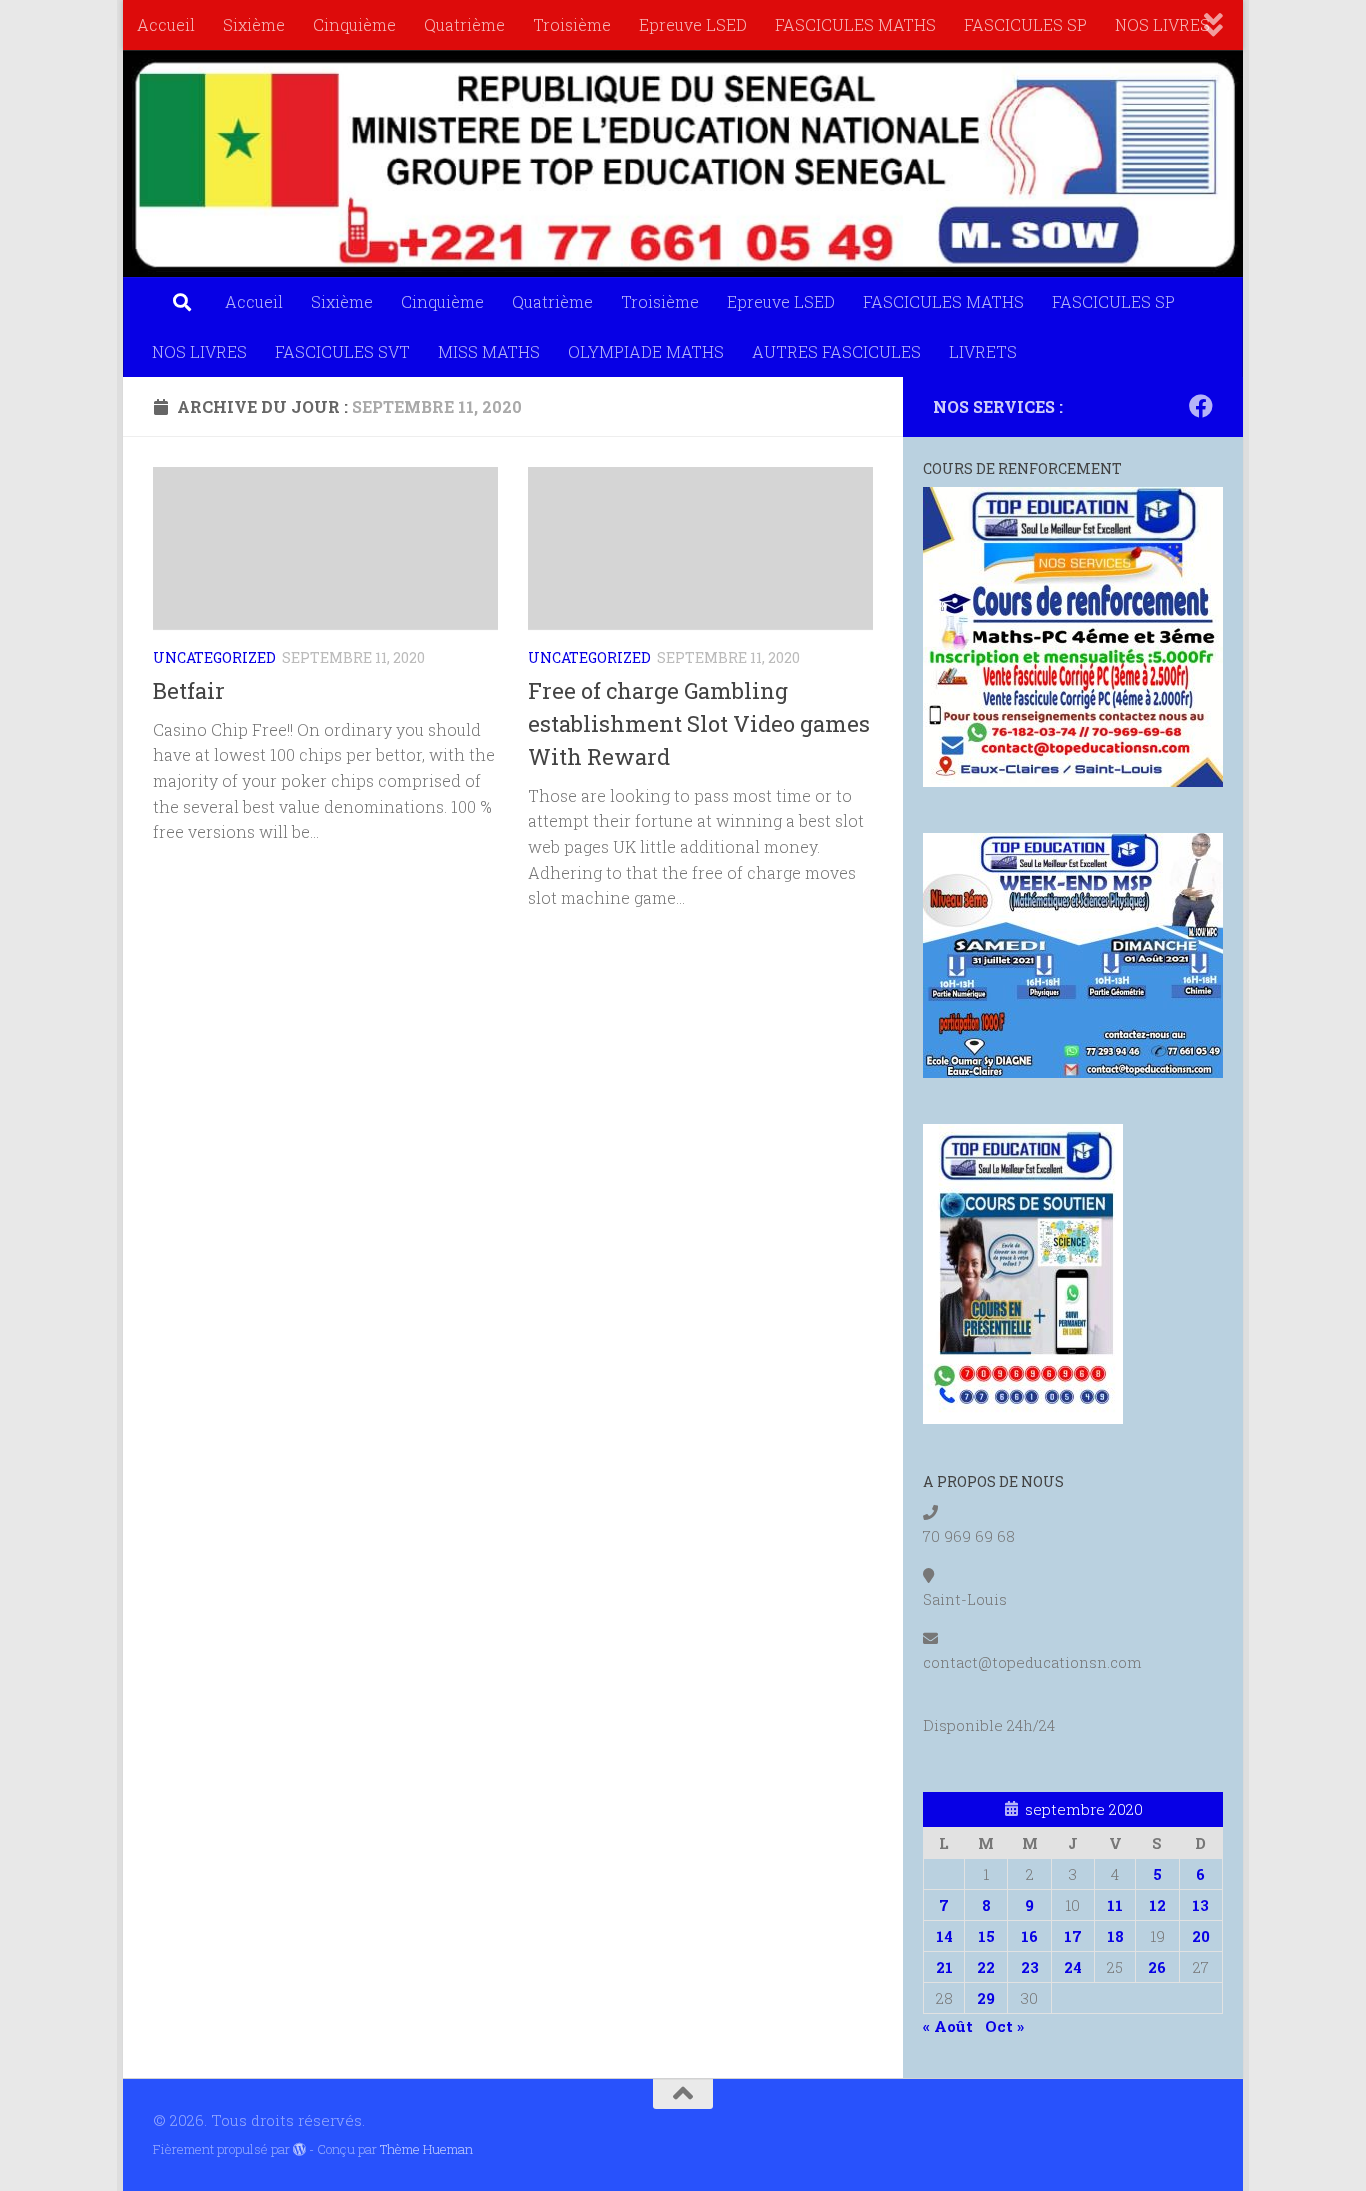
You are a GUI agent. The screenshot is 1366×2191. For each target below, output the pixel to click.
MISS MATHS (489, 351)
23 (1030, 1967)
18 (1115, 1936)
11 (1115, 1905)
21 (944, 1967)
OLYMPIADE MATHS (646, 351)
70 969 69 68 (969, 1536)
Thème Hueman (426, 2149)
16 (1029, 1936)
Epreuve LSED (693, 24)
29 (986, 1998)
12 (1157, 1905)
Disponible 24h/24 (989, 1725)
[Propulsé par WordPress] (299, 2149)
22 (986, 1967)
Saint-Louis (965, 1599)
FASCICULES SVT (342, 351)
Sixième (254, 24)
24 (1073, 1967)
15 (986, 1936)
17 (1073, 1936)
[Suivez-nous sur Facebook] (1201, 406)
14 (944, 1936)
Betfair (189, 690)
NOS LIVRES (1162, 24)
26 (1157, 1967)
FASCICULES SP (1025, 24)
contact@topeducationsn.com (1032, 1662)
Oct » (1004, 2026)
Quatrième (464, 24)
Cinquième (354, 24)
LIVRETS (983, 351)
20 (1201, 1936)
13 (1200, 1905)
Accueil (166, 24)
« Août (948, 2026)
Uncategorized (214, 657)
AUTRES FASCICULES (836, 351)
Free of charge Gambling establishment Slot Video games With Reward (699, 723)
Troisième (572, 24)
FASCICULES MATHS (855, 24)
